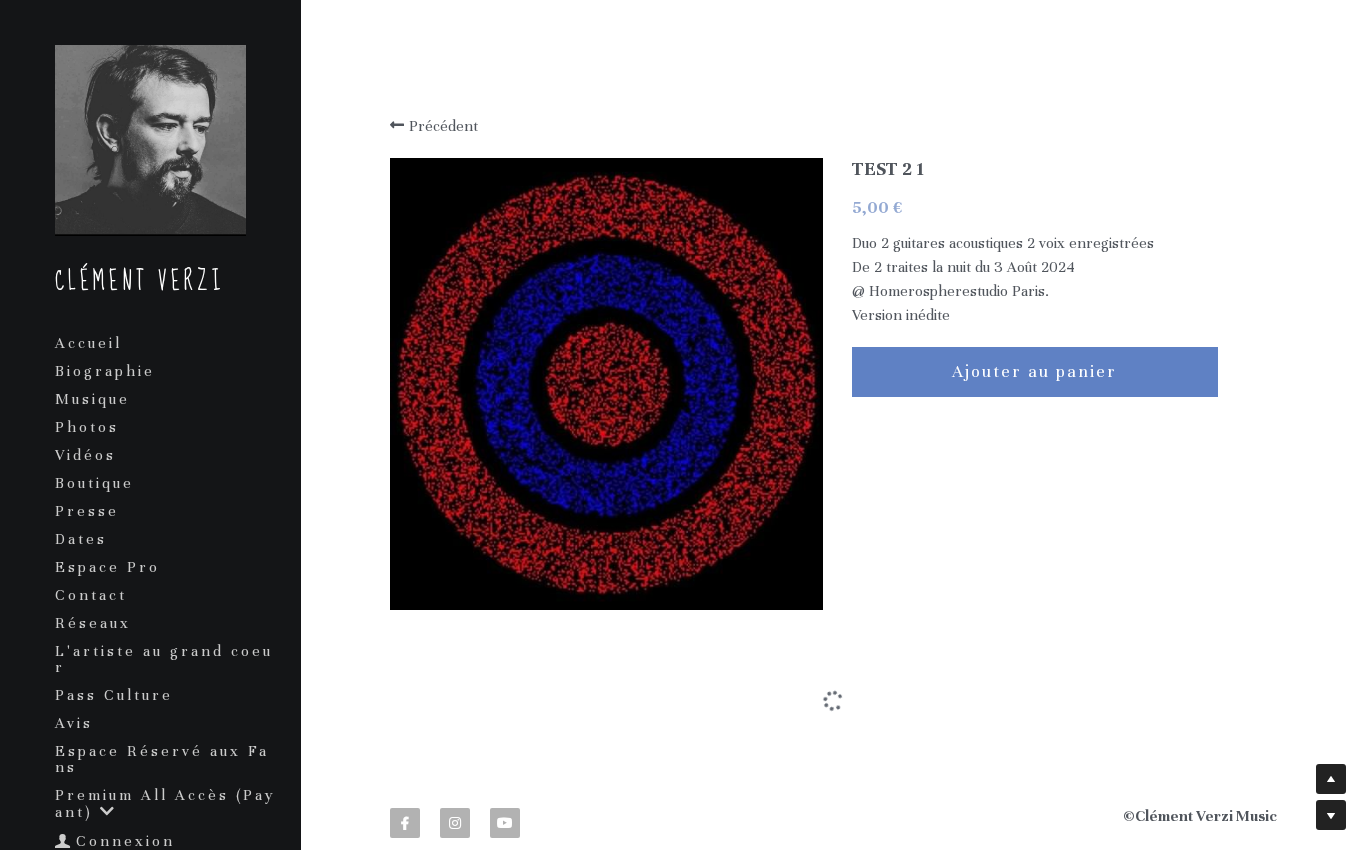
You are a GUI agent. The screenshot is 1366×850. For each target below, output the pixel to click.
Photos (87, 427)
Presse (87, 511)
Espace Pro (107, 567)
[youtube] (505, 774)
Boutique (94, 483)
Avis (74, 723)
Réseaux (93, 623)
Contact (91, 595)
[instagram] (455, 774)
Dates (81, 539)
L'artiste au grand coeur (164, 659)
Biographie (105, 371)
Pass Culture (114, 695)
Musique (92, 399)
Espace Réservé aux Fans (162, 759)
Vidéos (85, 455)
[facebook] (405, 774)
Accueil (88, 343)
